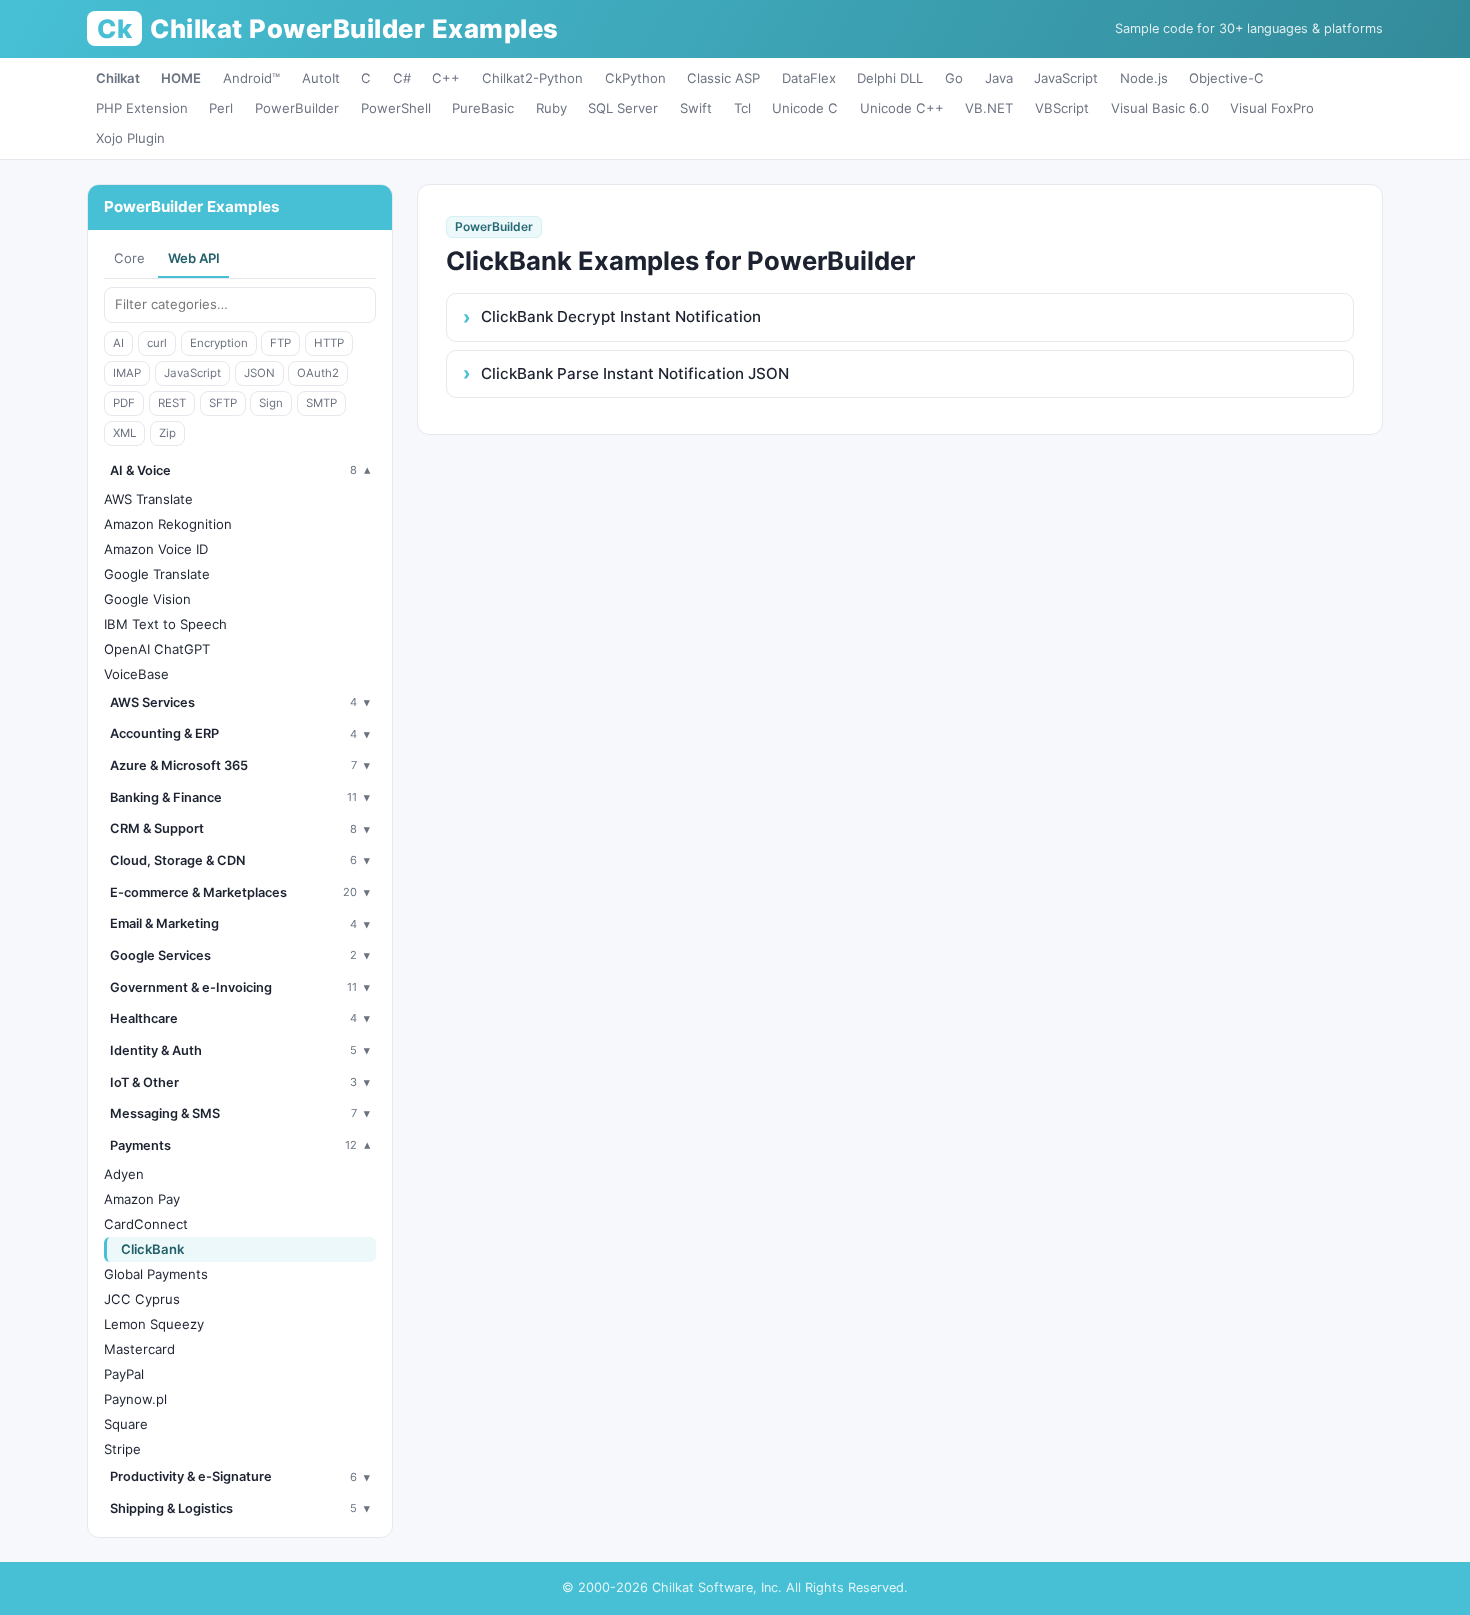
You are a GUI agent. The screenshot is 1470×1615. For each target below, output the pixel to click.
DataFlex (809, 78)
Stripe (122, 1449)
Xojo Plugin (130, 138)
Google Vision (147, 599)
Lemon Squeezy (154, 1324)
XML (124, 433)
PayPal (124, 1374)
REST (172, 403)
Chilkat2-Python (532, 78)
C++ (446, 78)
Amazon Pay (142, 1199)
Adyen (124, 1174)
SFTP (223, 403)
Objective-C (1226, 78)
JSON (259, 373)
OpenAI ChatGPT (157, 649)
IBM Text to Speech (165, 624)
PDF (124, 403)
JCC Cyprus (142, 1299)
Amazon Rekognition (168, 524)
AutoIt (321, 78)
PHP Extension (142, 108)
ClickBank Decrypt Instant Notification (621, 316)
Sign (271, 403)
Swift (696, 108)
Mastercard (139, 1349)
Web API (194, 258)
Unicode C (805, 108)
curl (157, 343)
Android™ (251, 78)
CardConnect (146, 1224)
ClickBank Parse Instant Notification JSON (635, 373)
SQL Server (623, 108)
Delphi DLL (890, 78)
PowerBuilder (297, 108)
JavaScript (1066, 78)
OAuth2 (318, 373)
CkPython (635, 78)
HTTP (329, 343)
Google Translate (157, 574)
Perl (221, 108)
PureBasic (483, 108)
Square (126, 1424)
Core (129, 258)
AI (118, 343)
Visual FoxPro (1272, 108)
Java (999, 78)
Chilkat (118, 78)
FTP (280, 343)
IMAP (127, 373)
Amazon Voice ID (156, 549)
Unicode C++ (902, 108)
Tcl (742, 108)
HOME (181, 78)
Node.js (1144, 78)
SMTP (321, 403)
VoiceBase (136, 674)
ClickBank (152, 1249)
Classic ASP (723, 78)
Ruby (551, 108)
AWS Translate (148, 499)
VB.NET (989, 108)
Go (954, 78)
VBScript (1062, 108)
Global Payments (156, 1274)
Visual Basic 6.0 (1160, 108)
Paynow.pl (135, 1399)
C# (402, 78)
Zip (167, 433)
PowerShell (396, 108)
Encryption (219, 343)
